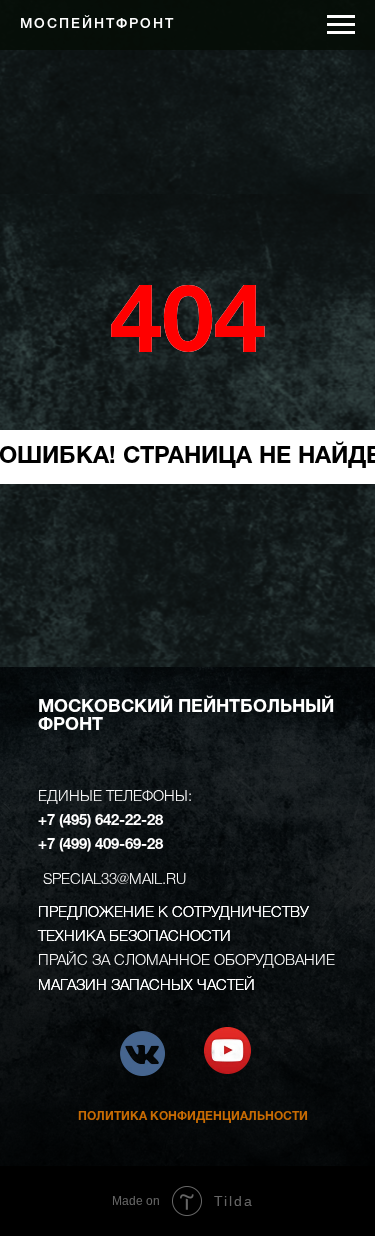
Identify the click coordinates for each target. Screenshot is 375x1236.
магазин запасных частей (146, 986)
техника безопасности (134, 937)
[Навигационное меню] (341, 25)
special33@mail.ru (114, 880)
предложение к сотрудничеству (173, 913)
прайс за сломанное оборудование (186, 961)
